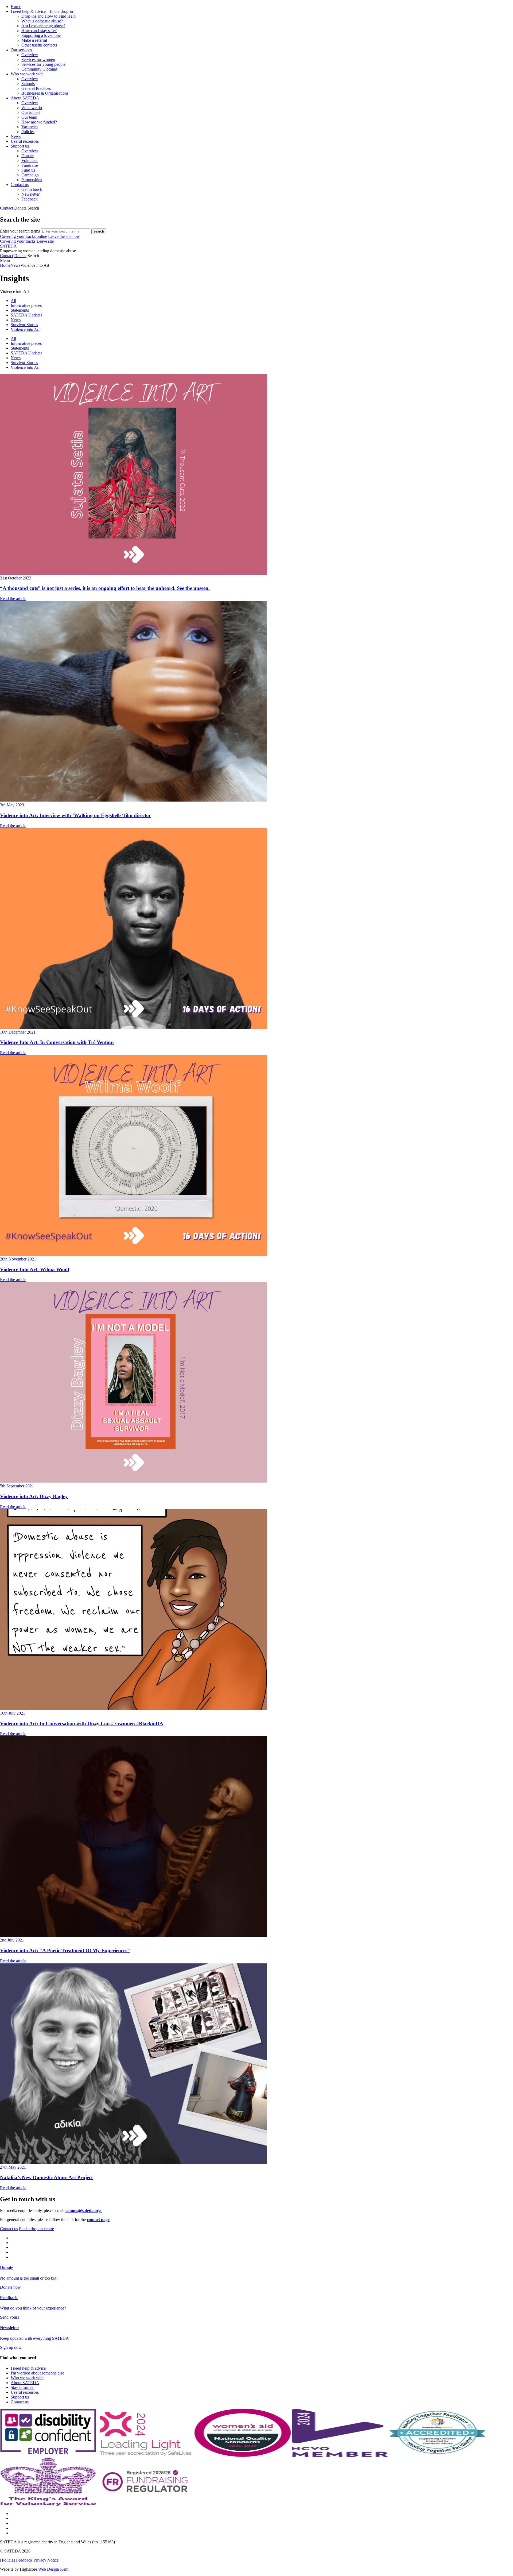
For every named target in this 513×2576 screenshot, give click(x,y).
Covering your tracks (18, 241)
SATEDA (8, 246)
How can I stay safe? (39, 31)
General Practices (36, 88)
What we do (32, 108)
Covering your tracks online (24, 236)
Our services (21, 50)
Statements (20, 310)
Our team (29, 117)
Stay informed (23, 2387)
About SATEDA (25, 98)
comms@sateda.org (84, 2211)
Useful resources (25, 141)
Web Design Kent (53, 2569)
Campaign (30, 175)
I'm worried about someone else (37, 2373)
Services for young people (43, 64)
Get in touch (32, 189)
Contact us (20, 185)
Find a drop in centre (36, 2229)
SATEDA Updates (26, 315)
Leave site (45, 241)
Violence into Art (25, 329)
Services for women (38, 59)
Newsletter (30, 194)
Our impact (31, 112)
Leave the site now (64, 236)
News (16, 136)
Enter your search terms (20, 231)
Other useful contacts (39, 45)
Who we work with (27, 74)
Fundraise (30, 165)
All (13, 301)
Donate (28, 156)
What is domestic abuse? (42, 21)
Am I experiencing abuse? (43, 26)
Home (16, 7)
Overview (30, 55)
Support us (20, 146)
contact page (98, 2220)
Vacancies (30, 127)
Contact (7, 208)
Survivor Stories (24, 325)
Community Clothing (39, 69)
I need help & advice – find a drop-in (42, 11)
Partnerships (32, 180)
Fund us (28, 170)
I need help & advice (28, 2368)
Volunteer (30, 160)
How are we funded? (39, 122)
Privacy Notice (46, 2560)
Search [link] (33, 208)
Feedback (30, 199)
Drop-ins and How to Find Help (48, 16)
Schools (28, 84)
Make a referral (34, 40)
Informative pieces (26, 305)
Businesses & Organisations (45, 93)
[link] (256, 261)
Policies (28, 132)
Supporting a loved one (41, 35)
